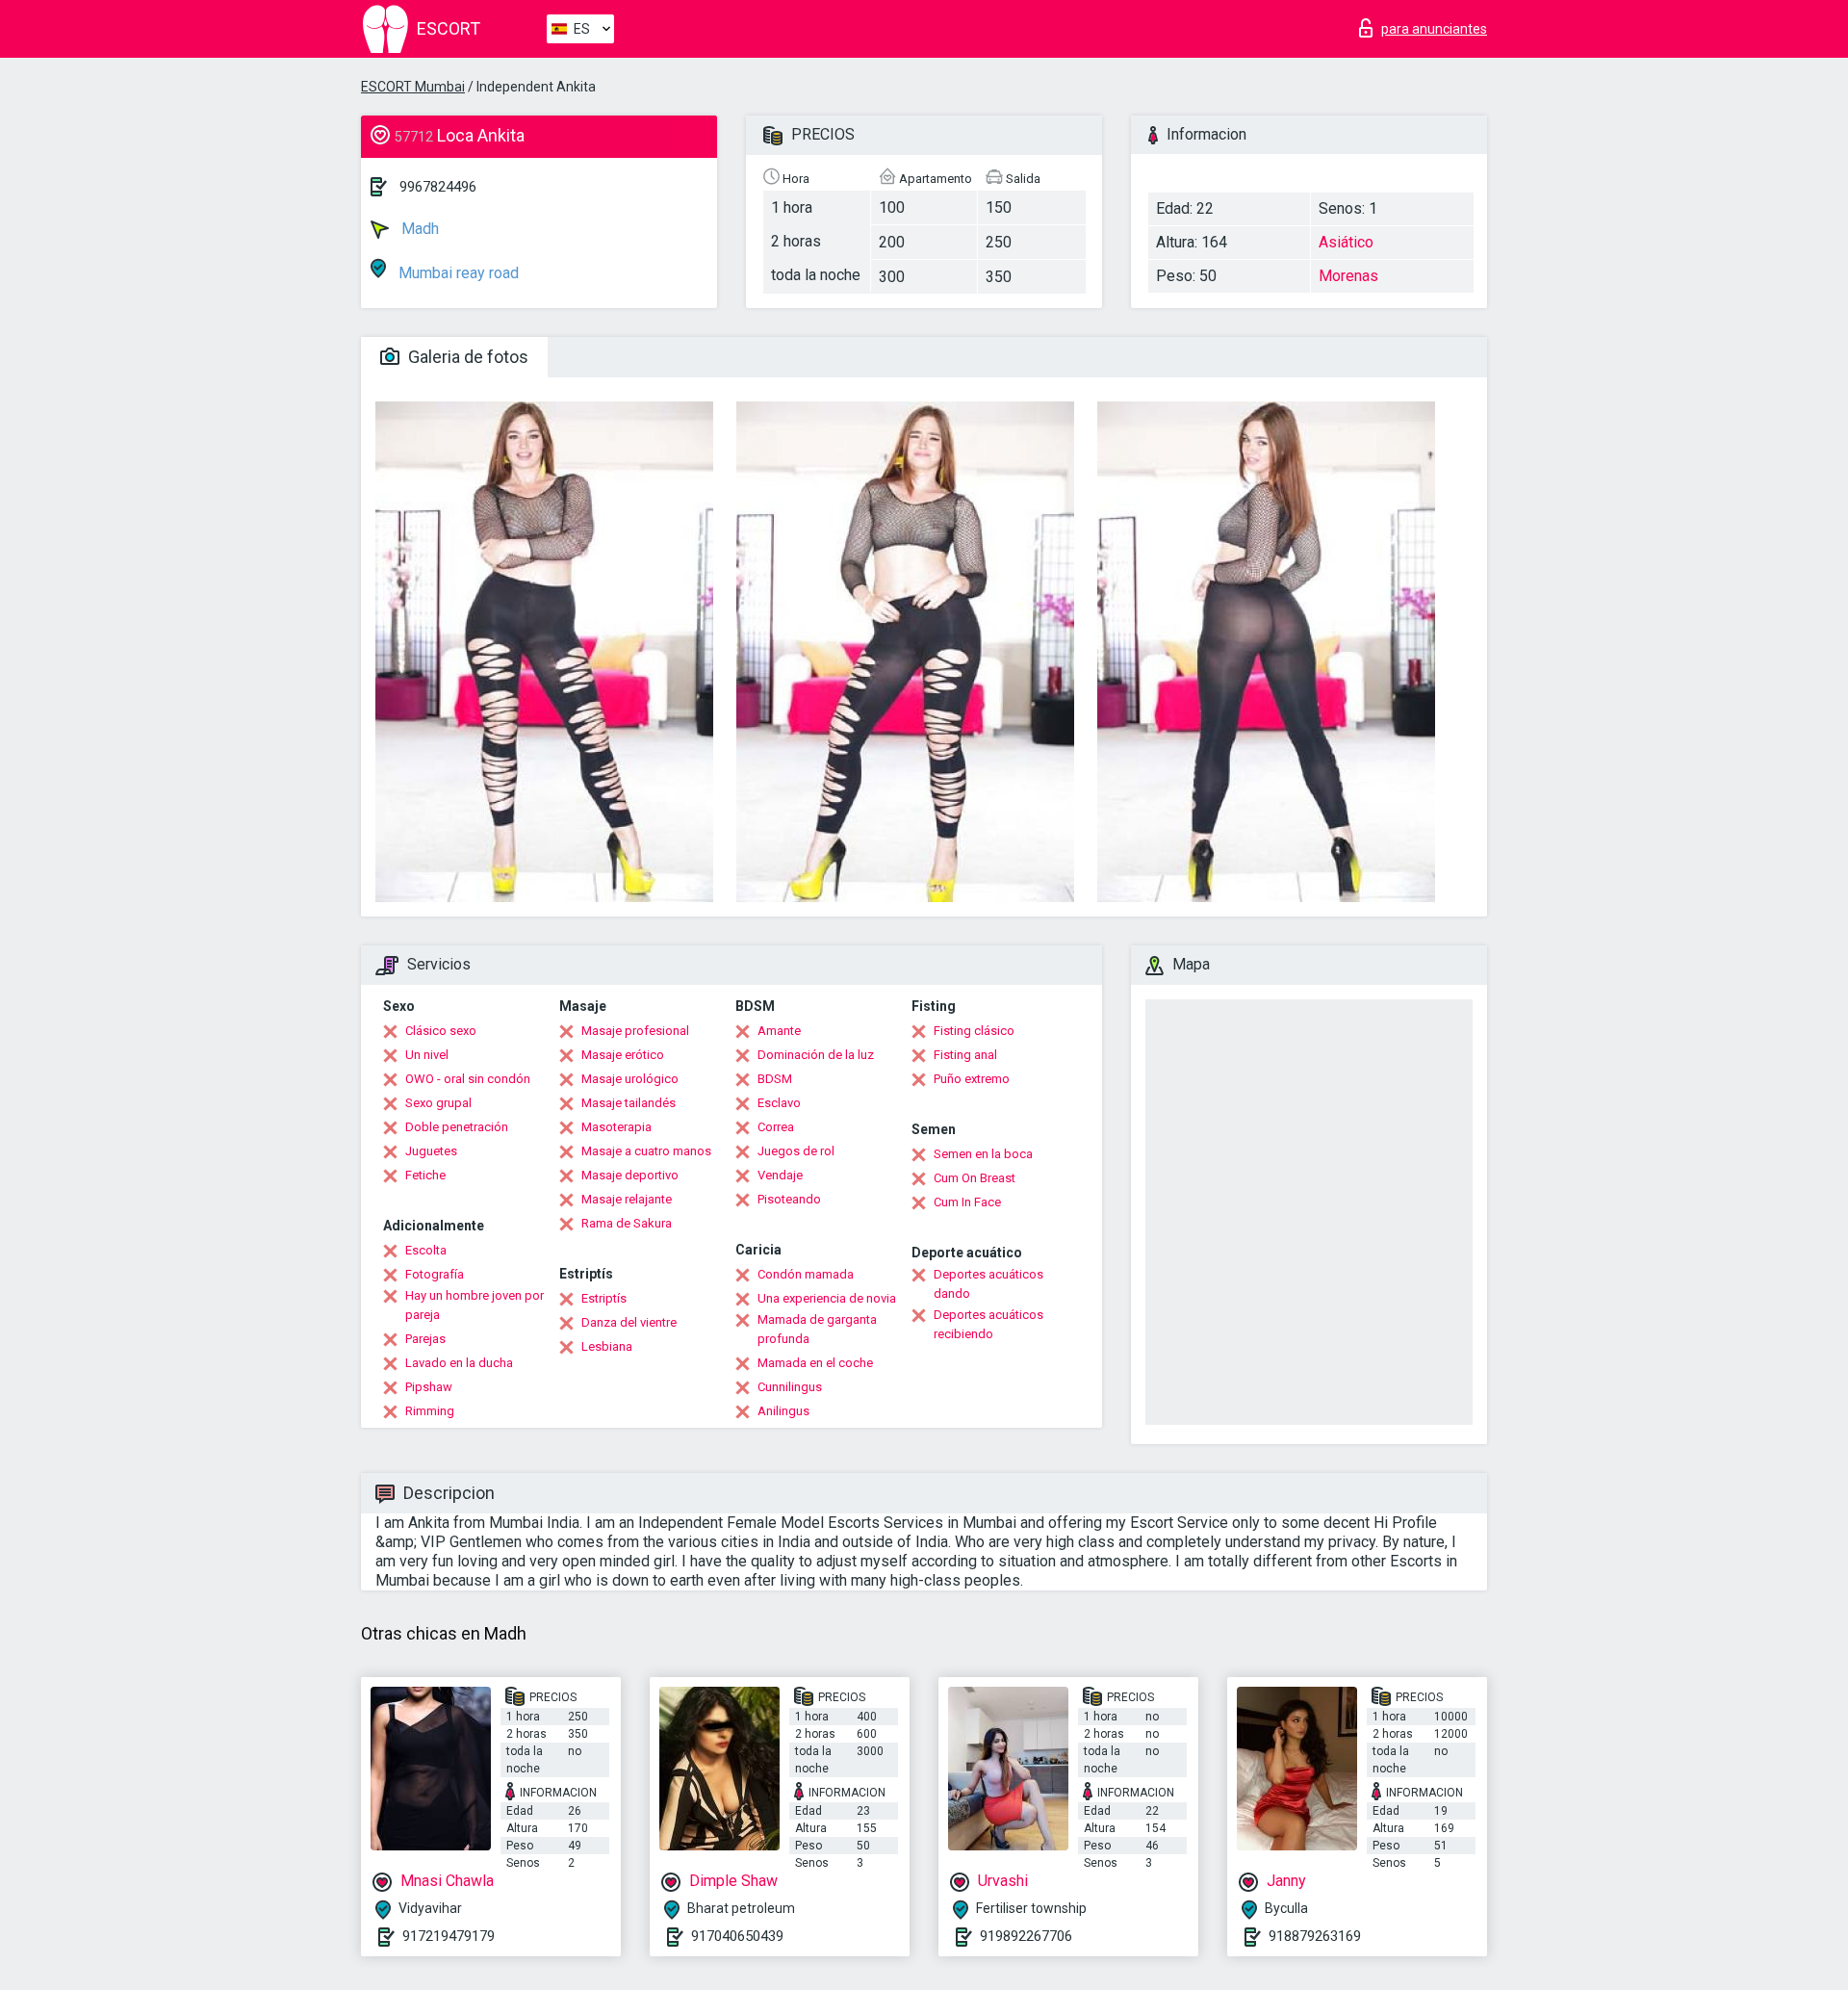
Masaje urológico (630, 1079)
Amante (779, 1031)
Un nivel (427, 1055)
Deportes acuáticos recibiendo (988, 1324)
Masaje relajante (627, 1199)
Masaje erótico (623, 1055)
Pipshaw (429, 1387)
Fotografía (435, 1274)
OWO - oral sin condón (468, 1079)
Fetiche (425, 1175)
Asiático (1346, 242)
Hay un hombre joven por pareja (475, 1305)
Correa (776, 1127)
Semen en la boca (983, 1154)
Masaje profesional (635, 1031)
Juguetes (431, 1151)
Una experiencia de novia (827, 1298)
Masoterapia (616, 1127)
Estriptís (604, 1298)
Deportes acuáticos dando (988, 1284)
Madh (418, 229)
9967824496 (438, 187)
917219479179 (449, 1936)
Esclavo (779, 1103)
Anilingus (783, 1411)
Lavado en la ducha (459, 1363)
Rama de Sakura (627, 1223)
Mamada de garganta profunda (817, 1329)
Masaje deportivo (630, 1175)
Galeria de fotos (466, 357)
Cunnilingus (790, 1387)
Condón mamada (806, 1274)
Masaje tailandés (629, 1103)
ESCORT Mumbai (413, 87)
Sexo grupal (438, 1103)
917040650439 (737, 1936)
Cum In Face (967, 1202)
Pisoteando (789, 1199)
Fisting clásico (974, 1031)
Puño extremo (972, 1079)
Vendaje (780, 1175)
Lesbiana (607, 1346)
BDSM (775, 1079)
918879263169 (1315, 1936)
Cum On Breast (975, 1178)
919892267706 (1026, 1936)
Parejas (425, 1339)
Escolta (426, 1250)
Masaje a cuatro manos (646, 1151)
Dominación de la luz (816, 1055)
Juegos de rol (796, 1151)
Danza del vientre (629, 1322)
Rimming (430, 1411)
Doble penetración (457, 1127)
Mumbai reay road (457, 273)
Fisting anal (965, 1055)
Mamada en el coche (815, 1363)
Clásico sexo (441, 1031)
